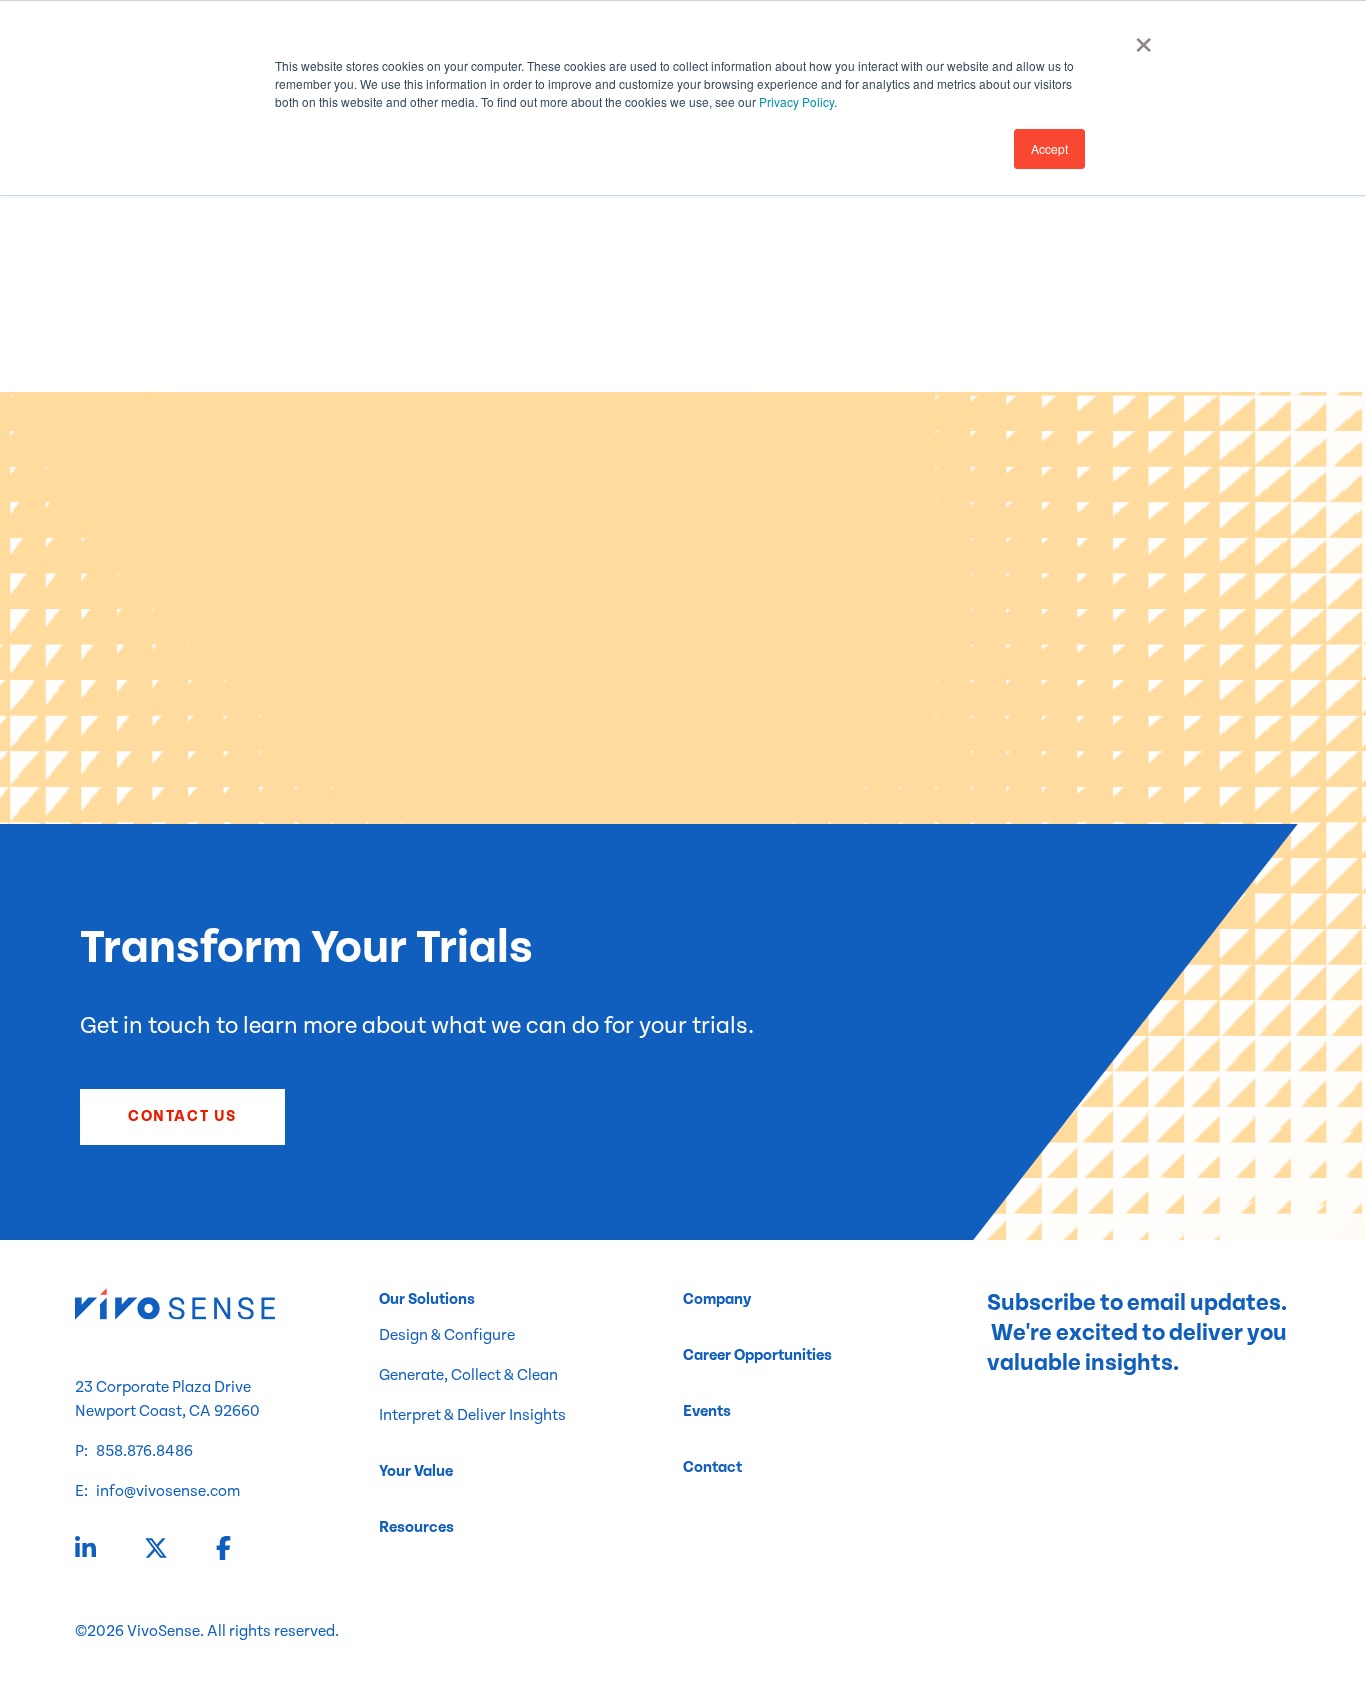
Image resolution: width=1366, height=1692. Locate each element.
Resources (416, 1527)
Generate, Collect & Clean (468, 1375)
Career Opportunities (757, 1355)
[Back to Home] (227, 1308)
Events (707, 1411)
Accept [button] (1049, 148)
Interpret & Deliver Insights (472, 1415)
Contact (712, 1467)
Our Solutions (427, 1299)
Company (717, 1299)
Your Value (416, 1471)
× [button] (1143, 38)
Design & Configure (447, 1335)
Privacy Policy (796, 101)
